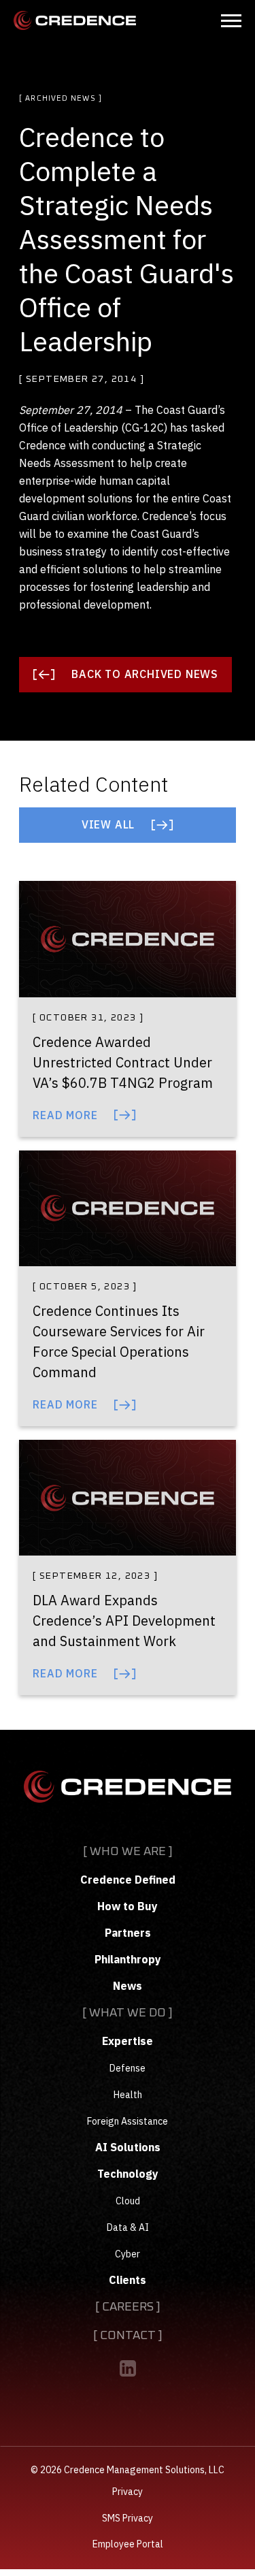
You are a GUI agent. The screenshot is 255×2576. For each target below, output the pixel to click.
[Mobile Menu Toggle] (231, 21)
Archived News (60, 98)
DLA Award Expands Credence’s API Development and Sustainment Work (124, 1621)
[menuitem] (128, 1918)
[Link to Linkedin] (128, 2368)
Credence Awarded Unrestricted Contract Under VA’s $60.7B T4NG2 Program (123, 1062)
